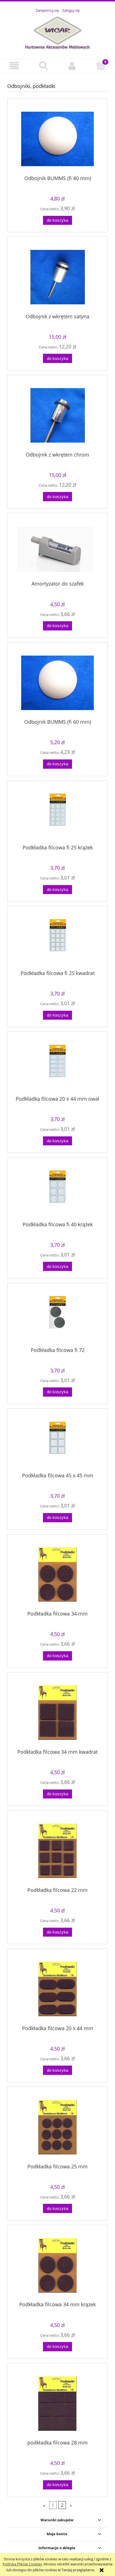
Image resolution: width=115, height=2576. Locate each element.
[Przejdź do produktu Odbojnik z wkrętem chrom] (57, 415)
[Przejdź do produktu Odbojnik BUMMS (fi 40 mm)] (57, 139)
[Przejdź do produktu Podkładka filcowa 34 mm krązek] (57, 2265)
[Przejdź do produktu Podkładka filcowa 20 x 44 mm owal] (57, 1066)
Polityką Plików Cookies (22, 2564)
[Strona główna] (57, 33)
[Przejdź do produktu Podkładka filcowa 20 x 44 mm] (57, 1989)
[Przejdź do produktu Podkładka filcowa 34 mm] (57, 1574)
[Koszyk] (101, 65)
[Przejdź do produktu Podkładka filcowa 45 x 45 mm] (57, 1443)
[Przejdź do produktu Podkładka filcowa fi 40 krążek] (57, 1191)
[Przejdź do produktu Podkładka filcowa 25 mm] (57, 2127)
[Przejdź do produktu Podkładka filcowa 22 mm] (57, 1851)
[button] (14, 66)
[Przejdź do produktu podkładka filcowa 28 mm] (57, 2404)
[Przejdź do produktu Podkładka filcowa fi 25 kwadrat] (57, 940)
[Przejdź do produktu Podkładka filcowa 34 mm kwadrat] (57, 1713)
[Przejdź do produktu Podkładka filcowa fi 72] (57, 1317)
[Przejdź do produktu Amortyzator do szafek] (57, 549)
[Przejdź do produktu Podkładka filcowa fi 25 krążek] (57, 814)
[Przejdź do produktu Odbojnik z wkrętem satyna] (57, 277)
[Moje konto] (72, 66)
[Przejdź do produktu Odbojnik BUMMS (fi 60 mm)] (57, 683)
